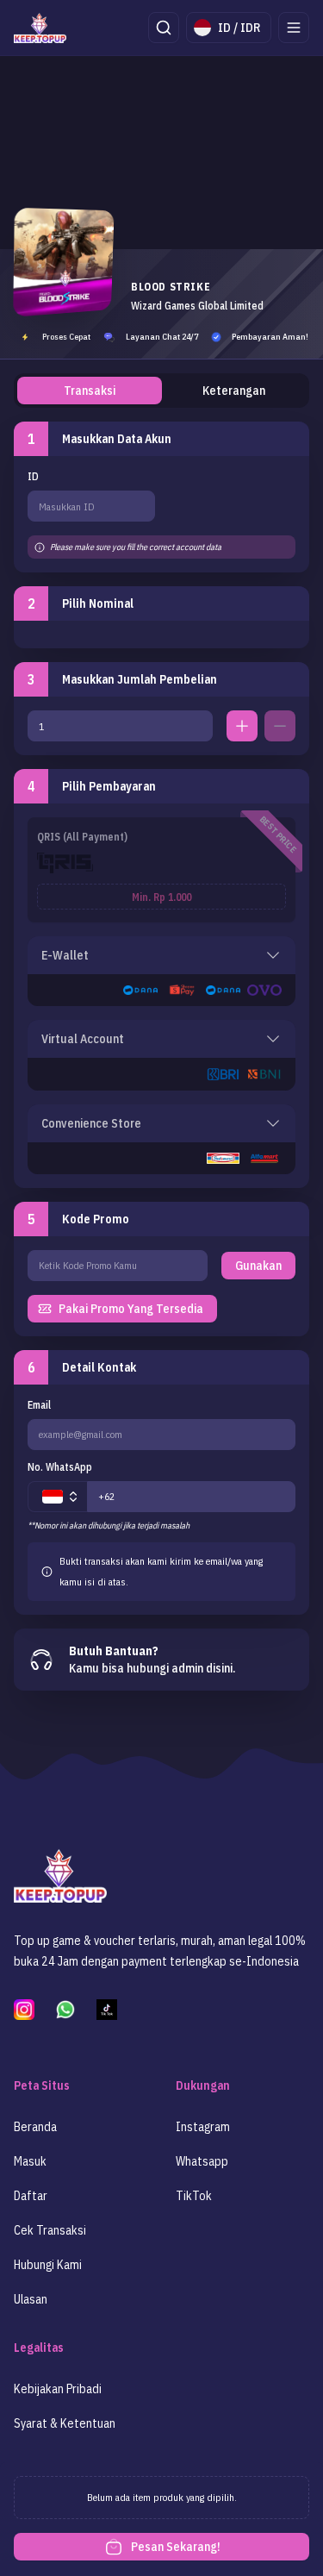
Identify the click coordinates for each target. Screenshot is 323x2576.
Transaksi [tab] (90, 391)
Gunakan (258, 1266)
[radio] (161, 870)
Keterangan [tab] (234, 391)
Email (39, 1405)
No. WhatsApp (60, 1467)
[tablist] (161, 391)
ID (33, 476)
